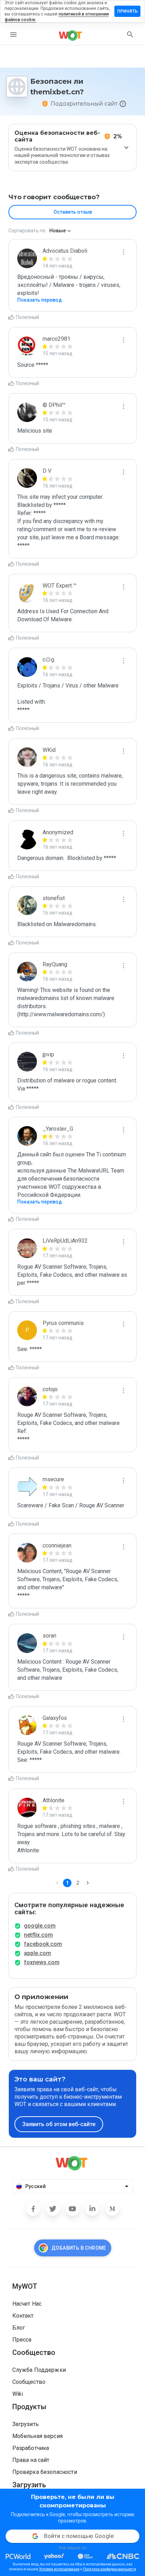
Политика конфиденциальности (110, 2569)
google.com (40, 1926)
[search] (130, 34)
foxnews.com (42, 1962)
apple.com (37, 1953)
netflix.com (38, 1935)
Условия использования (59, 2569)
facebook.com (43, 1944)
